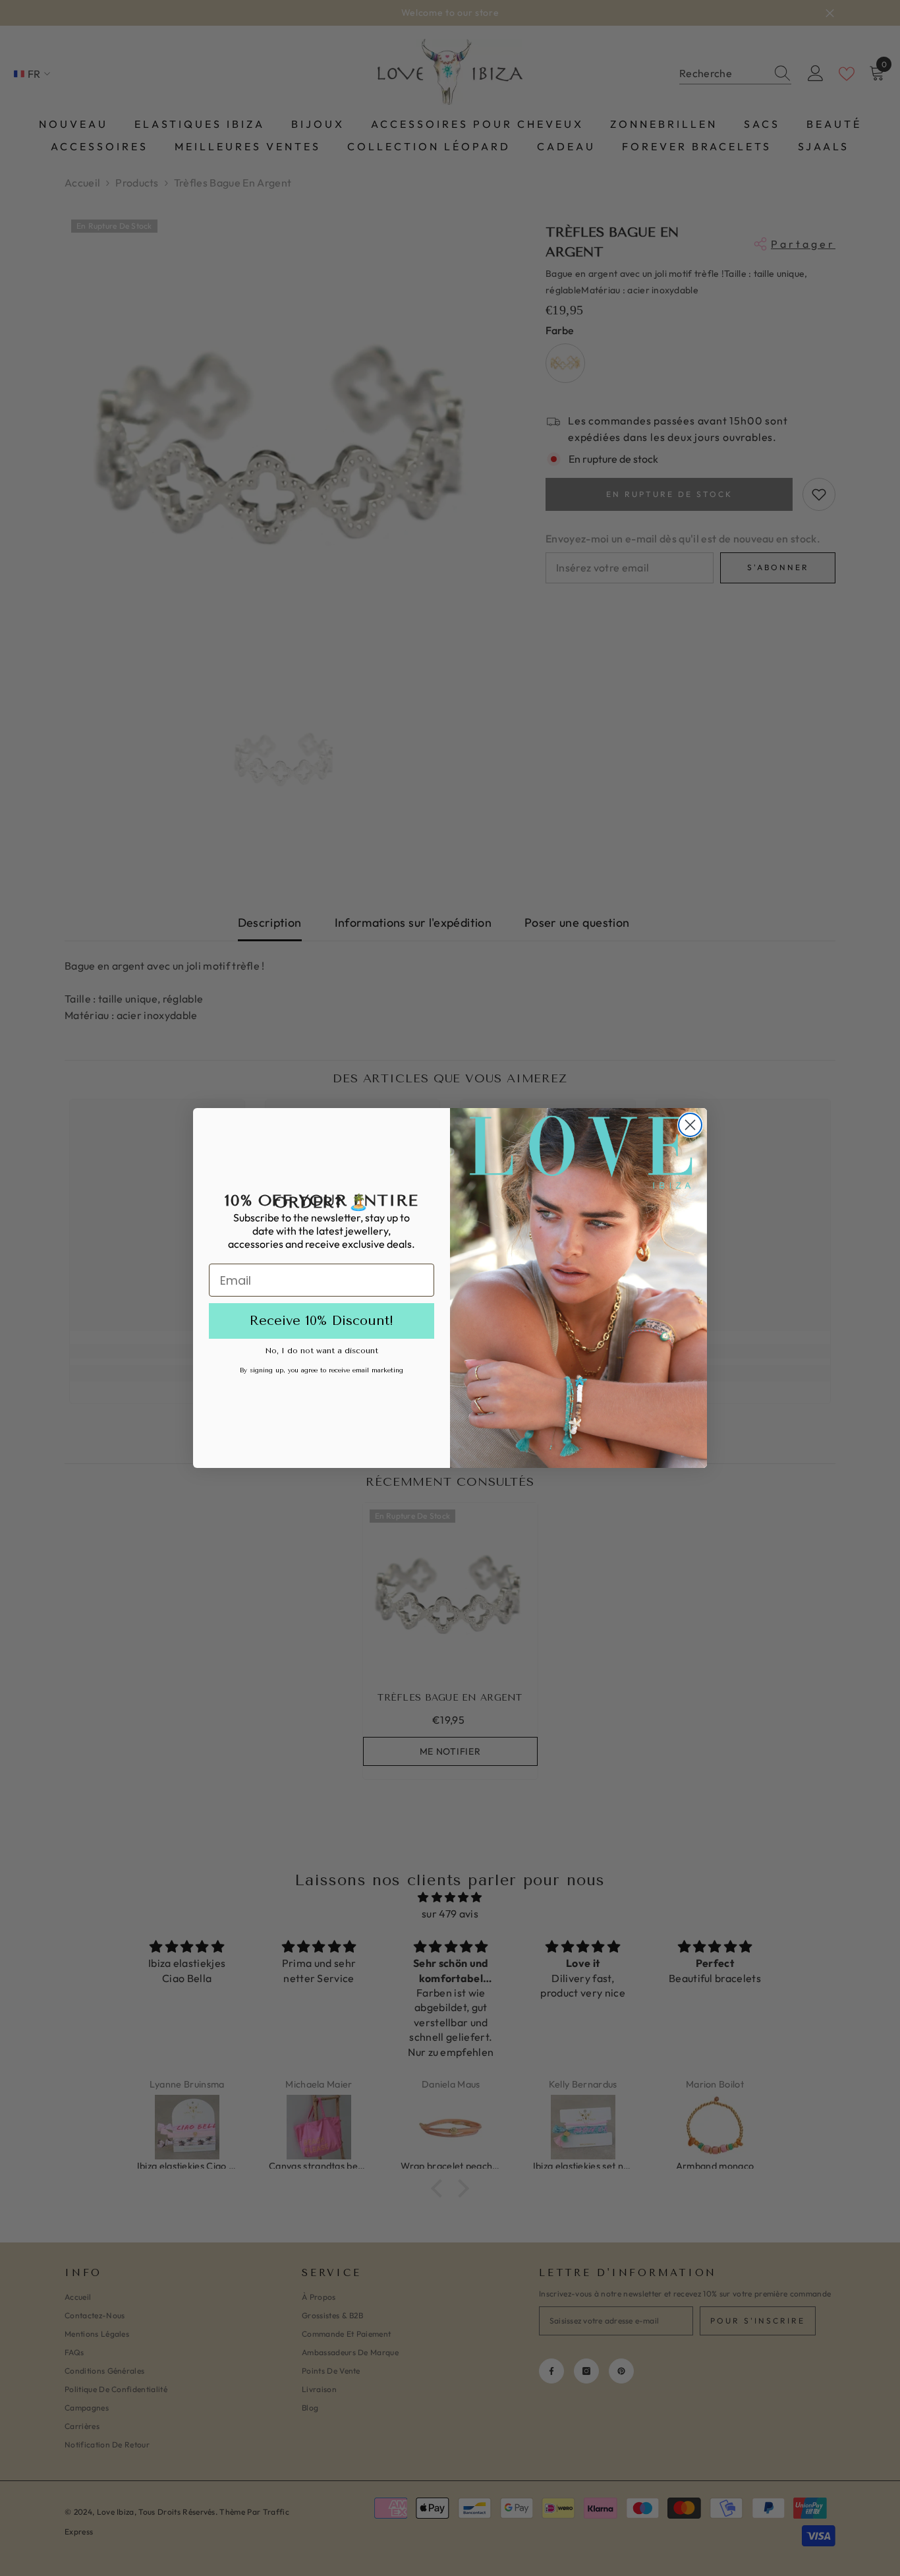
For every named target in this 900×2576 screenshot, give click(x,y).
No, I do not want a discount (322, 1351)
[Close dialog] (690, 1125)
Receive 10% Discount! (322, 1321)
